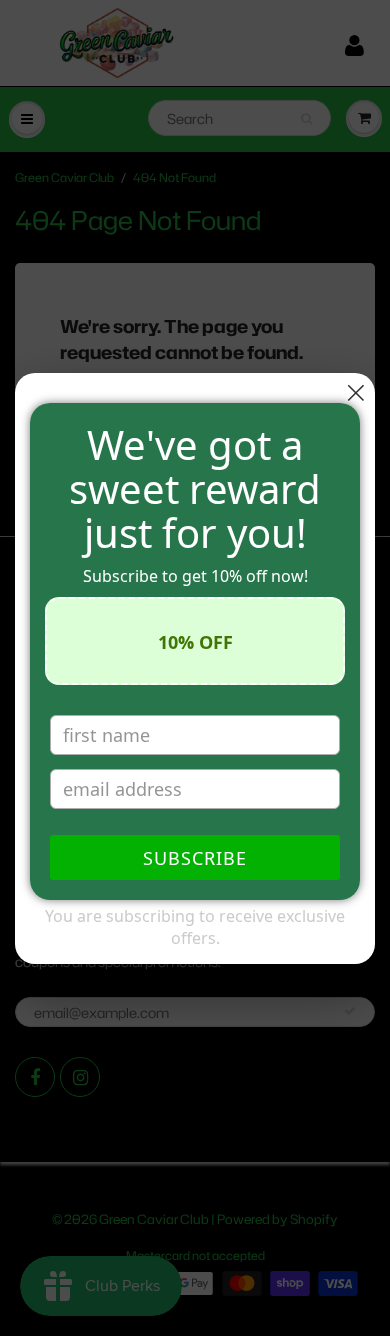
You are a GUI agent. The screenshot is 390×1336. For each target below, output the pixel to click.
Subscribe (195, 858)
